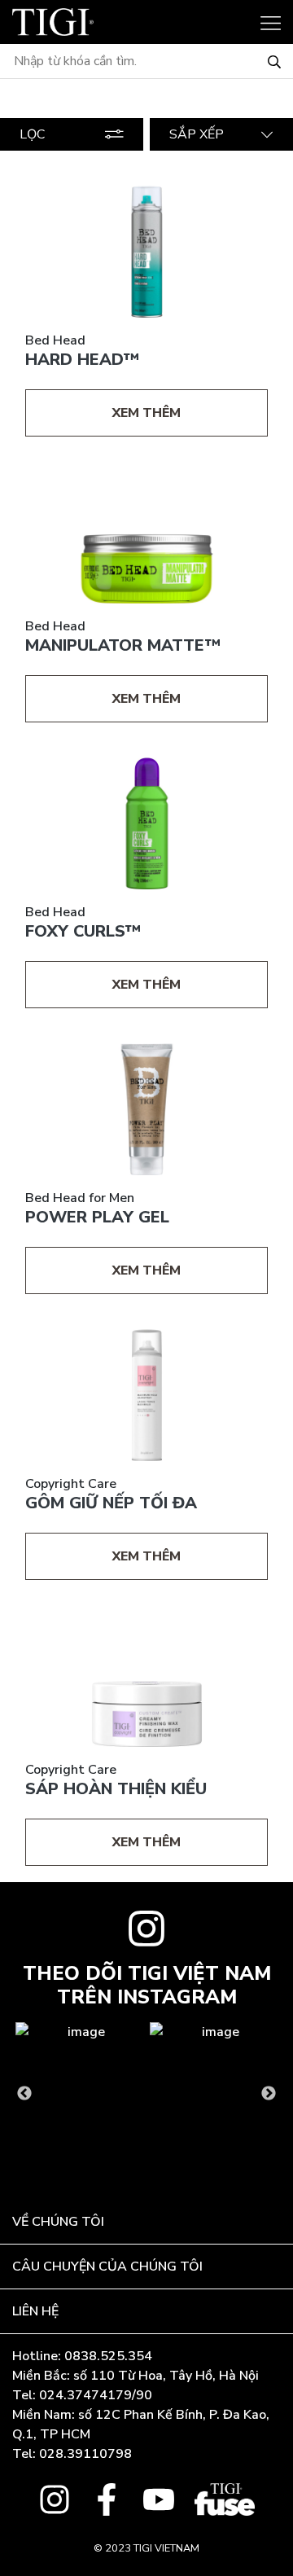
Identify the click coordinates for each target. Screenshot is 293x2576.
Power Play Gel (97, 1217)
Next (269, 2094)
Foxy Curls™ (83, 931)
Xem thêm (146, 413)
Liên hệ (35, 2311)
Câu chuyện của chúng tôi (107, 2267)
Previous (24, 2094)
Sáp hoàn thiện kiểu (116, 1789)
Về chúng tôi (58, 2222)
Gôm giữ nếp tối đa (111, 1503)
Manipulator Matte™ (123, 645)
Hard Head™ (82, 360)
